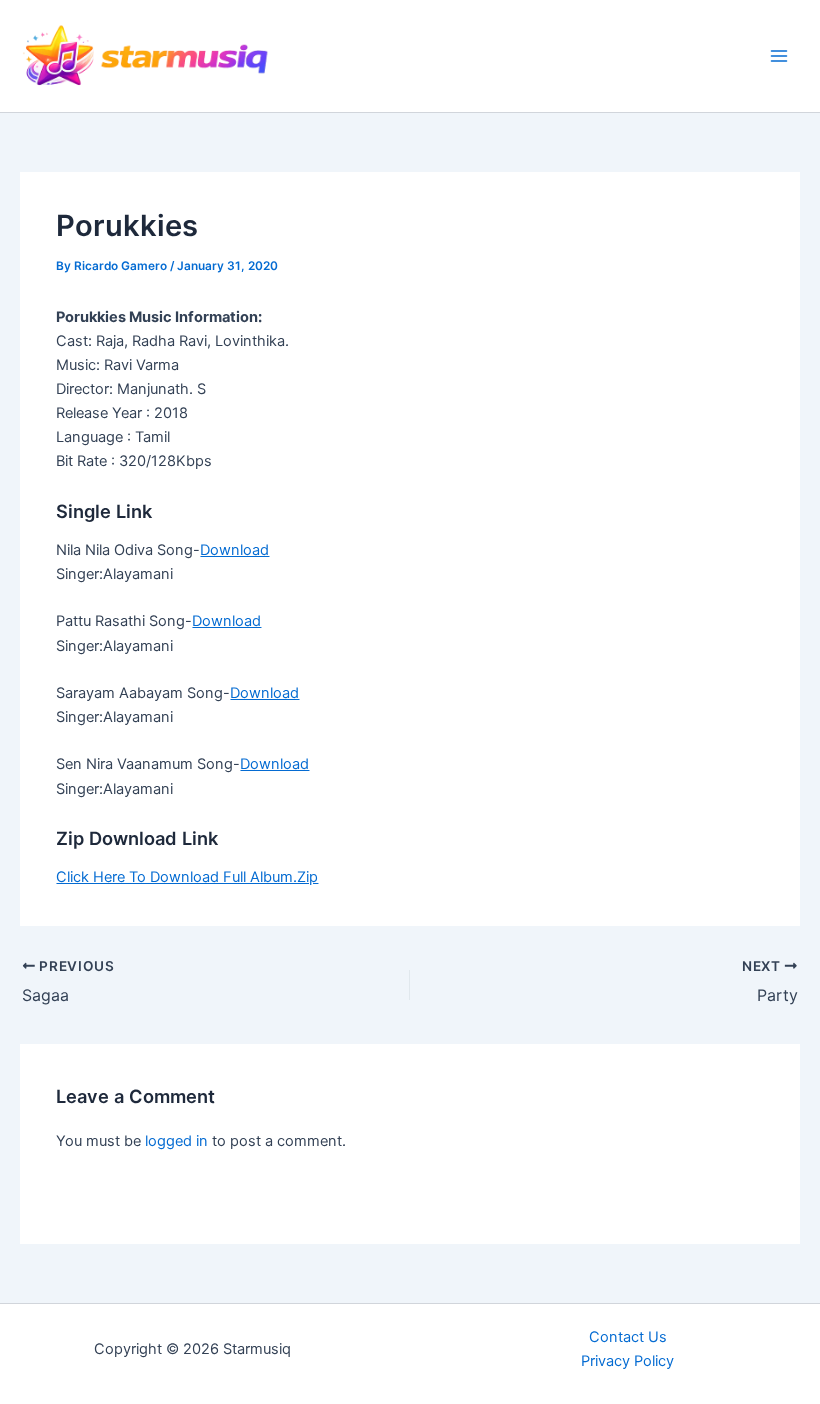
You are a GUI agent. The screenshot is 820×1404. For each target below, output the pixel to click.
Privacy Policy (627, 1361)
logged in (176, 1141)
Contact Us (628, 1337)
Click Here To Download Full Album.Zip (187, 877)
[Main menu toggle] (779, 56)
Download (234, 550)
